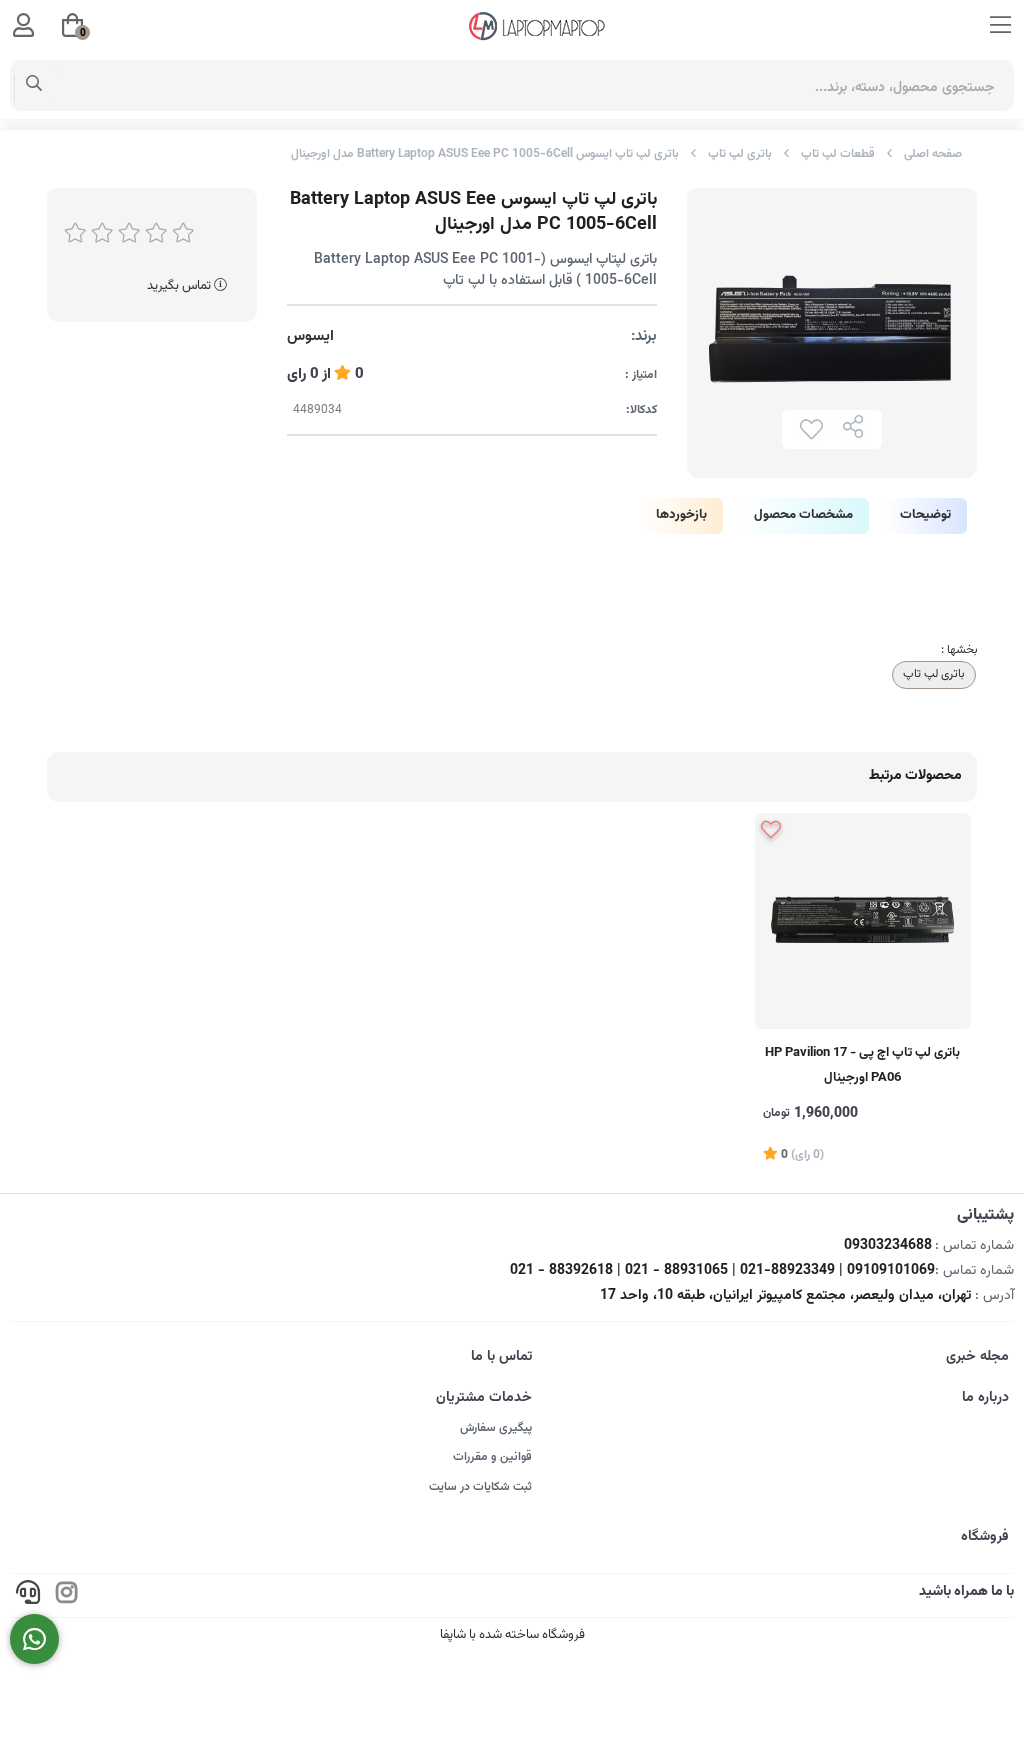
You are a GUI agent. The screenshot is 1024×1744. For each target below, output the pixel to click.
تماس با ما (501, 1357)
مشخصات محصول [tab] (803, 515)
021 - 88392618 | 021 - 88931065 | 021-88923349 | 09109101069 (722, 1271)
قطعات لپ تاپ (838, 154)
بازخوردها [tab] (681, 515)
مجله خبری (977, 1357)
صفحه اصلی (933, 154)
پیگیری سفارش (496, 1428)
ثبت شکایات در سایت (480, 1487)
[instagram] (67, 1595)
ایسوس (310, 337)
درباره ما (985, 1398)
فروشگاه (985, 1537)
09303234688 (888, 1246)
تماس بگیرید (180, 286)
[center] (34, 86)
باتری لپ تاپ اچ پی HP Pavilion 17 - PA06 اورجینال (862, 1065)
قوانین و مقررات (492, 1457)
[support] (28, 1595)
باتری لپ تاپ (740, 154)
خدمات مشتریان (484, 1398)
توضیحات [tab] (925, 515)
